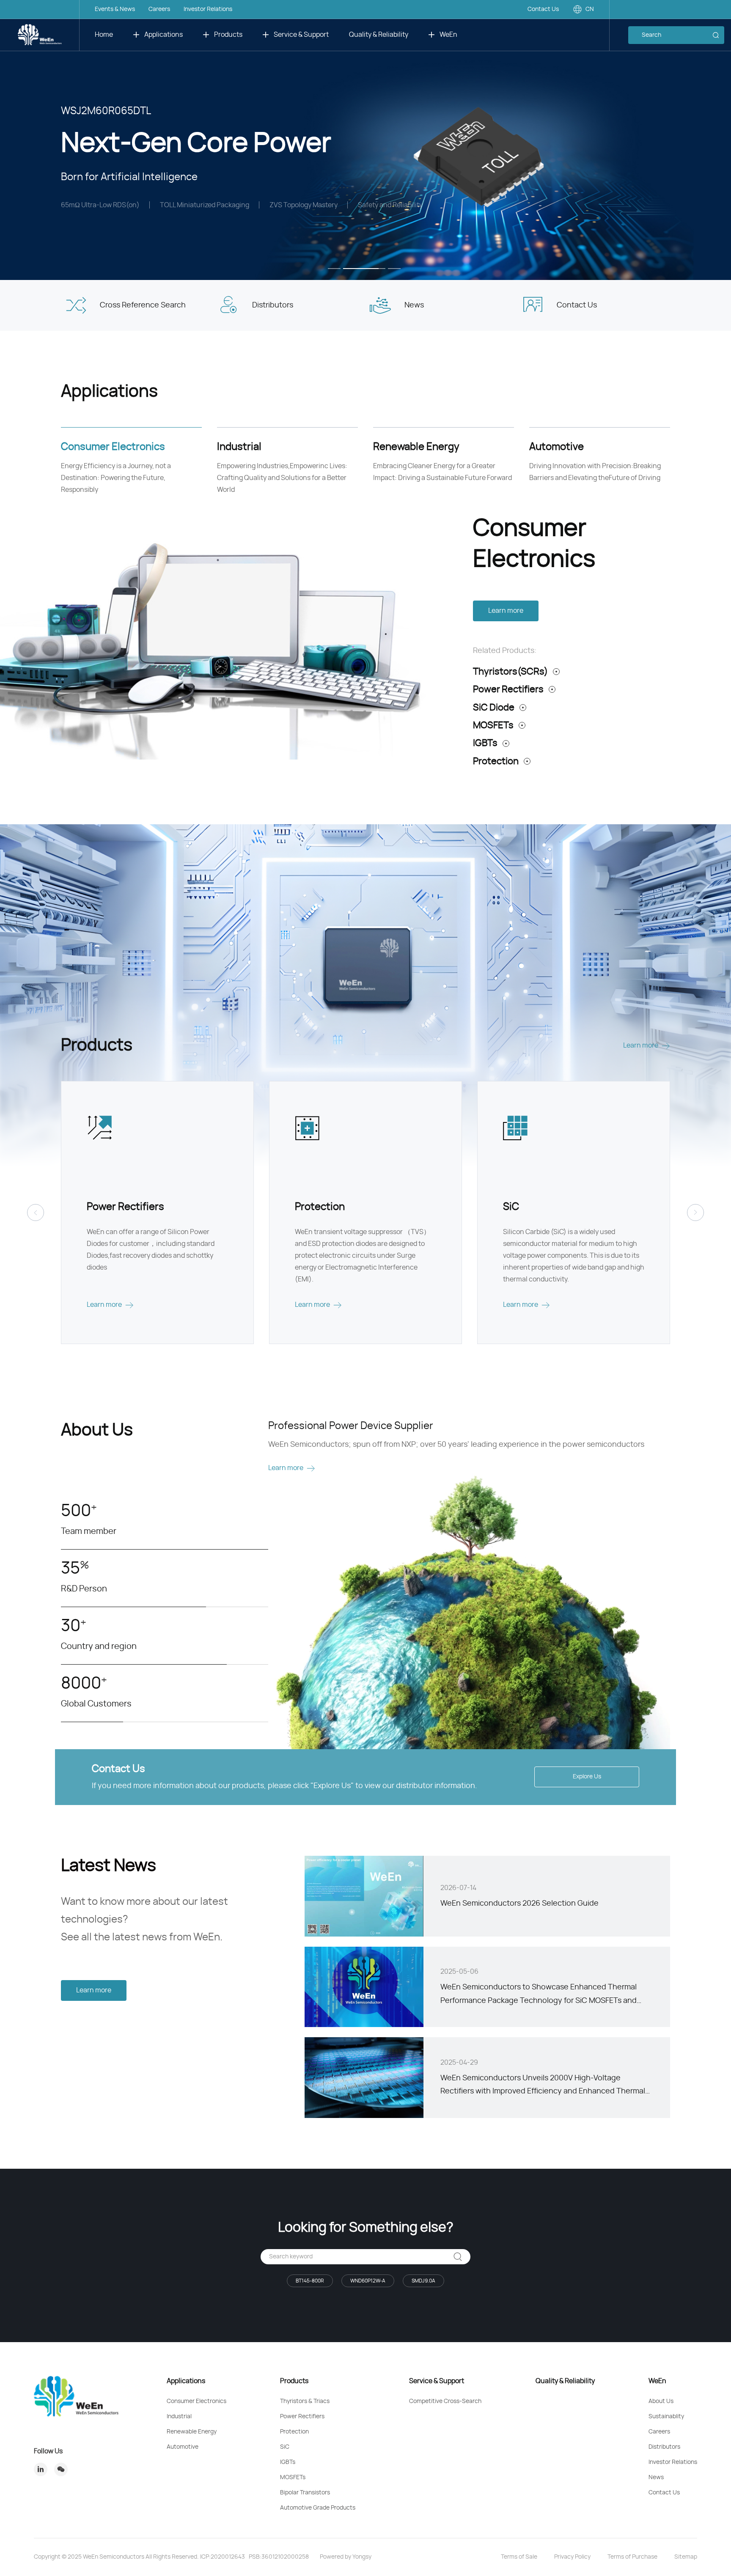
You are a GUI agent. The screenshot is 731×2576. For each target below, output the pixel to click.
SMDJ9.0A (423, 2281)
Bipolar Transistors (305, 2493)
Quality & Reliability (379, 35)
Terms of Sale (519, 2557)
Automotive (183, 2447)
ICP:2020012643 (223, 2557)
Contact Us (543, 9)
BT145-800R (310, 2281)
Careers (159, 9)
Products (228, 35)
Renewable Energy (192, 2432)
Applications (164, 35)
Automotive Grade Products (318, 2508)
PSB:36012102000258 (279, 2557)
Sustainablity (666, 2417)
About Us (661, 2401)
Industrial (179, 2417)
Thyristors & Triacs (305, 2401)
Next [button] (727, 140)
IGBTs (485, 743)
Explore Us (587, 1777)
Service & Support (301, 35)
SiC (285, 2447)
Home (104, 35)
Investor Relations (208, 9)
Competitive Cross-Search (445, 2401)
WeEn (448, 35)
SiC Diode (494, 708)
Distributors (664, 2447)
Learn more (506, 611)
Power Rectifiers (508, 689)
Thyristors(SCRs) (510, 672)
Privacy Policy (572, 2557)
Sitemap (686, 2557)
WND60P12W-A (368, 2281)
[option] (365, 140)
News (656, 2477)
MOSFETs (493, 725)
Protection (496, 761)
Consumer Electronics (196, 2401)
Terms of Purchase (632, 2557)
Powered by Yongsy (346, 2557)
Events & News (115, 9)
